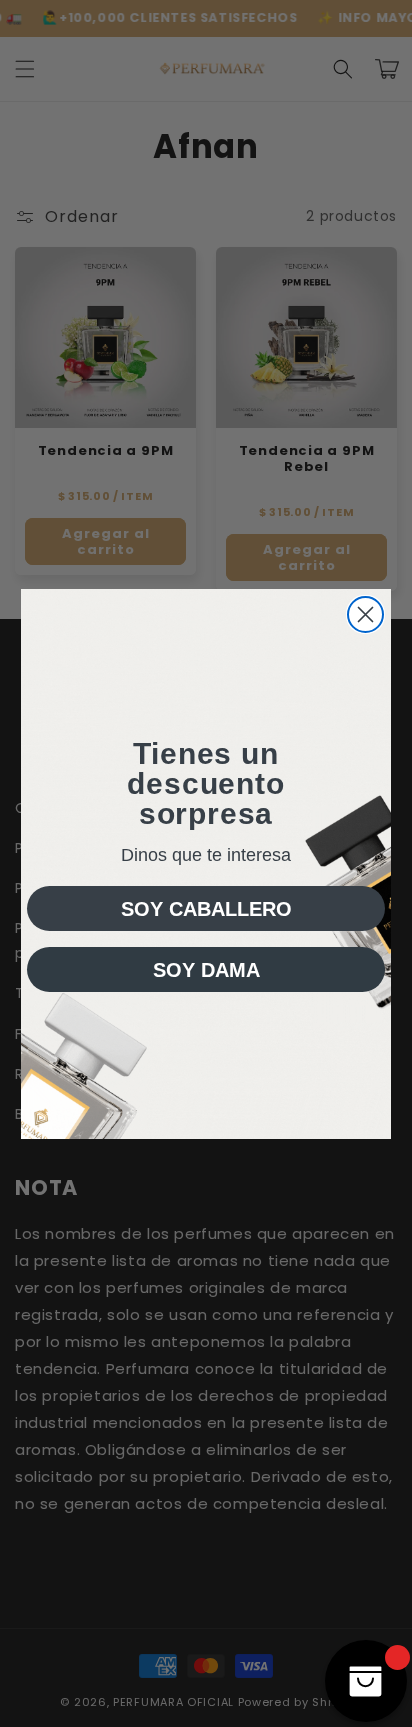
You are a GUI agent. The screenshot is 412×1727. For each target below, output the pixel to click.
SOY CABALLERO (206, 909)
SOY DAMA (206, 970)
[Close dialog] (365, 614)
